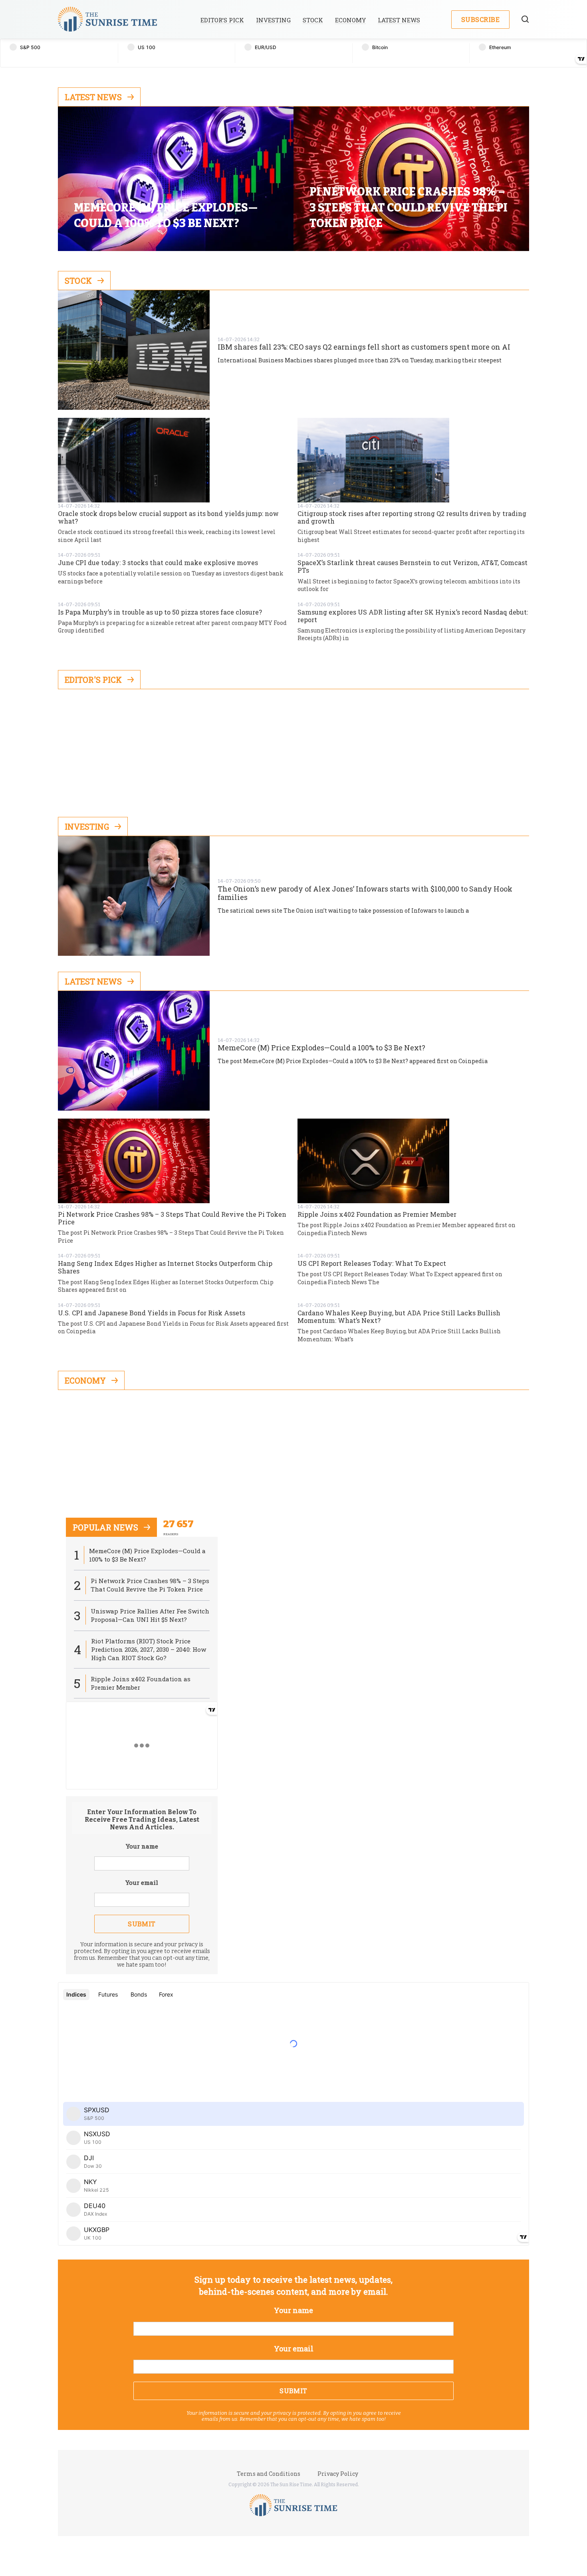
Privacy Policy (338, 2474)
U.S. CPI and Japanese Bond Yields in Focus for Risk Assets (152, 1313)
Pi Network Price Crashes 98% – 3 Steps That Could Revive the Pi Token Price (172, 1218)
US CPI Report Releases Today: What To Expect (372, 1263)
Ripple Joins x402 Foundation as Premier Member (377, 1214)
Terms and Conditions (269, 2474)
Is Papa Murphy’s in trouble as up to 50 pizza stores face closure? (160, 612)
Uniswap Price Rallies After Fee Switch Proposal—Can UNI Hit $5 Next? (150, 1615)
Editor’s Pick (222, 20)
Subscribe (480, 19)
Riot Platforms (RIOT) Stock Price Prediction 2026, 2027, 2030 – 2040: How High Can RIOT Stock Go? (149, 1649)
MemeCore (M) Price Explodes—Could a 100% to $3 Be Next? (321, 1048)
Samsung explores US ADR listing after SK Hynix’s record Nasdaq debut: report (413, 616)
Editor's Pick (93, 680)
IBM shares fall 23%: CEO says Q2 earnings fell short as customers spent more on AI (364, 347)
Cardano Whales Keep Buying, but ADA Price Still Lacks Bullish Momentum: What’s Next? (399, 1317)
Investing (273, 20)
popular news (105, 1527)
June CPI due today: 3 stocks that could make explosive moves (158, 562)
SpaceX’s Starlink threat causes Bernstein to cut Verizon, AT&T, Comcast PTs (412, 566)
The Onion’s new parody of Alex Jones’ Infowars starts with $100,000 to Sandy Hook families (365, 893)
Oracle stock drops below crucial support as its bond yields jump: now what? (168, 517)
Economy (350, 20)
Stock (313, 20)
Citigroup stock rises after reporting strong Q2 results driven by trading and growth (412, 517)
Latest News (399, 20)
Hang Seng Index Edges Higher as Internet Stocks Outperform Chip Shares (165, 1267)
